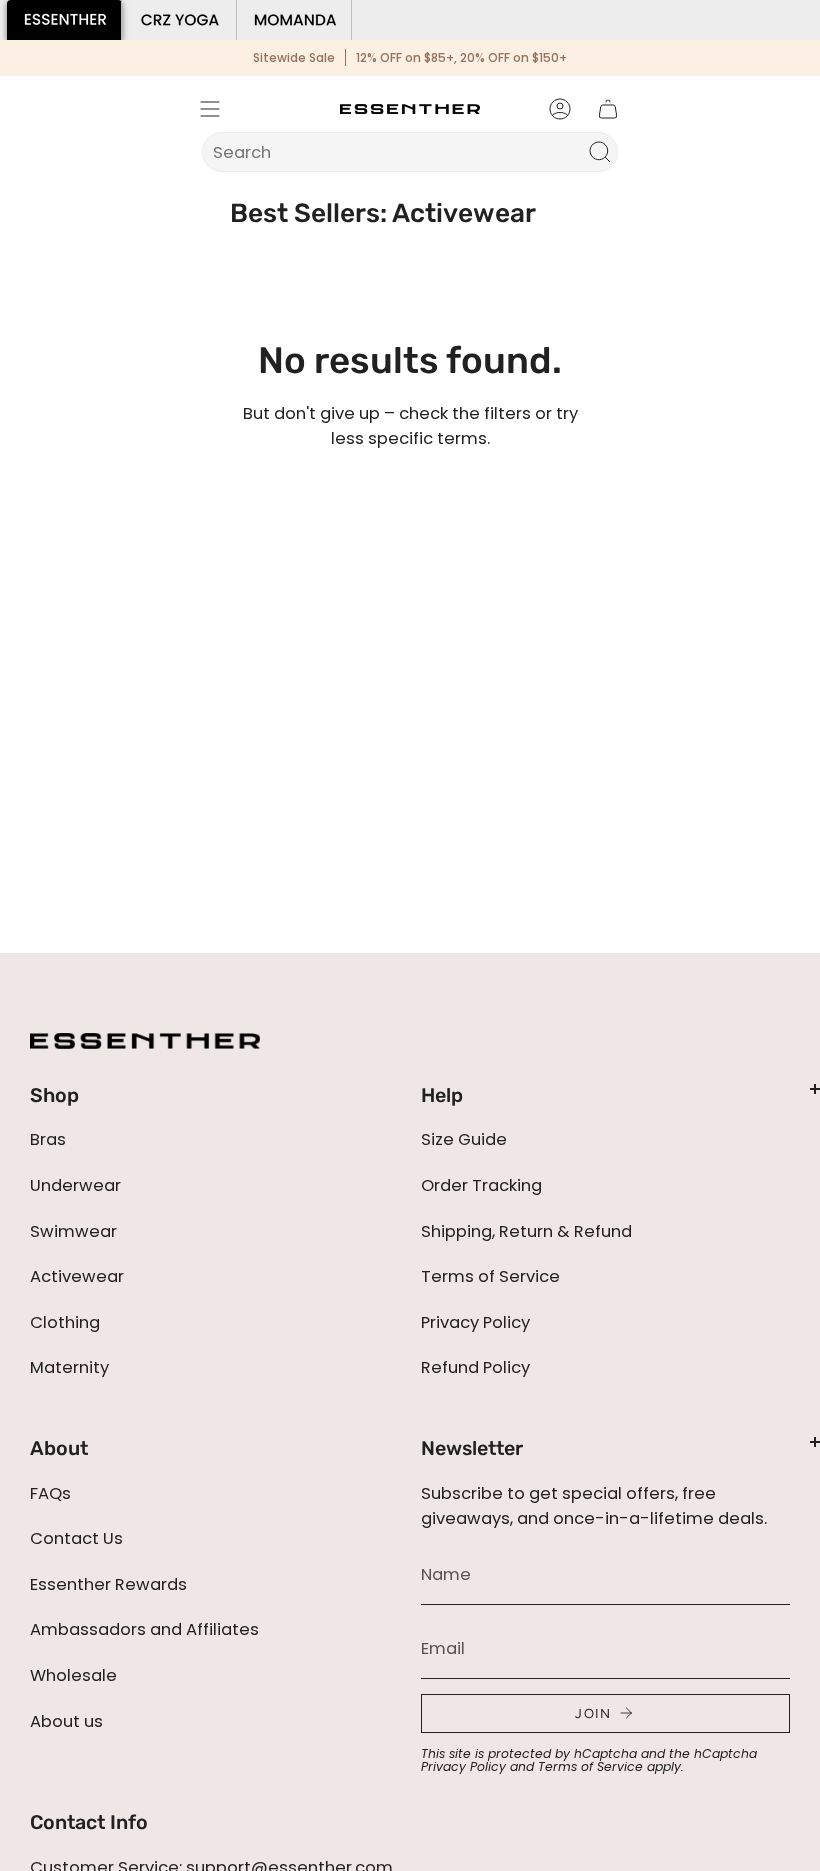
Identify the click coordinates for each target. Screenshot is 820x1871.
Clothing (65, 1322)
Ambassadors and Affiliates (144, 1629)
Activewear (77, 1276)
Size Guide (464, 1139)
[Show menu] (210, 109)
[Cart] (608, 109)
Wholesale (73, 1675)
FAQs (50, 1493)
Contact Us (76, 1538)
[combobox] (397, 152)
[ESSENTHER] (64, 20)
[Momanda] (294, 20)
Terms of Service (490, 1276)
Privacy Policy (475, 1322)
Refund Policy (475, 1367)
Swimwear (73, 1231)
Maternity (69, 1367)
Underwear (75, 1185)
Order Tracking (481, 1185)
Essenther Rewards (108, 1584)
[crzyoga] (179, 20)
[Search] (600, 152)
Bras (48, 1139)
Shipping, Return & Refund (526, 1231)
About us (66, 1721)
